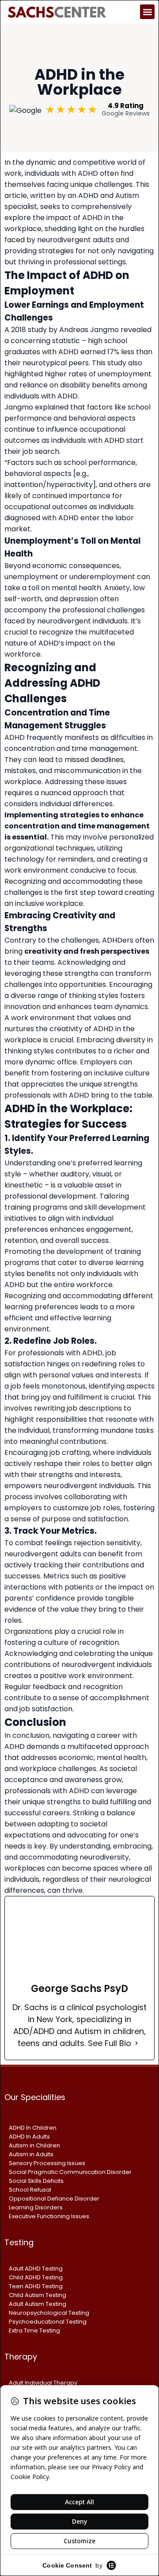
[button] (147, 12)
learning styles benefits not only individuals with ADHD (74, 1274)
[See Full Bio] (136, 2043)
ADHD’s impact (65, 643)
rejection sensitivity (107, 1543)
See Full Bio (110, 2043)
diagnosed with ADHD (42, 518)
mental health (76, 588)
